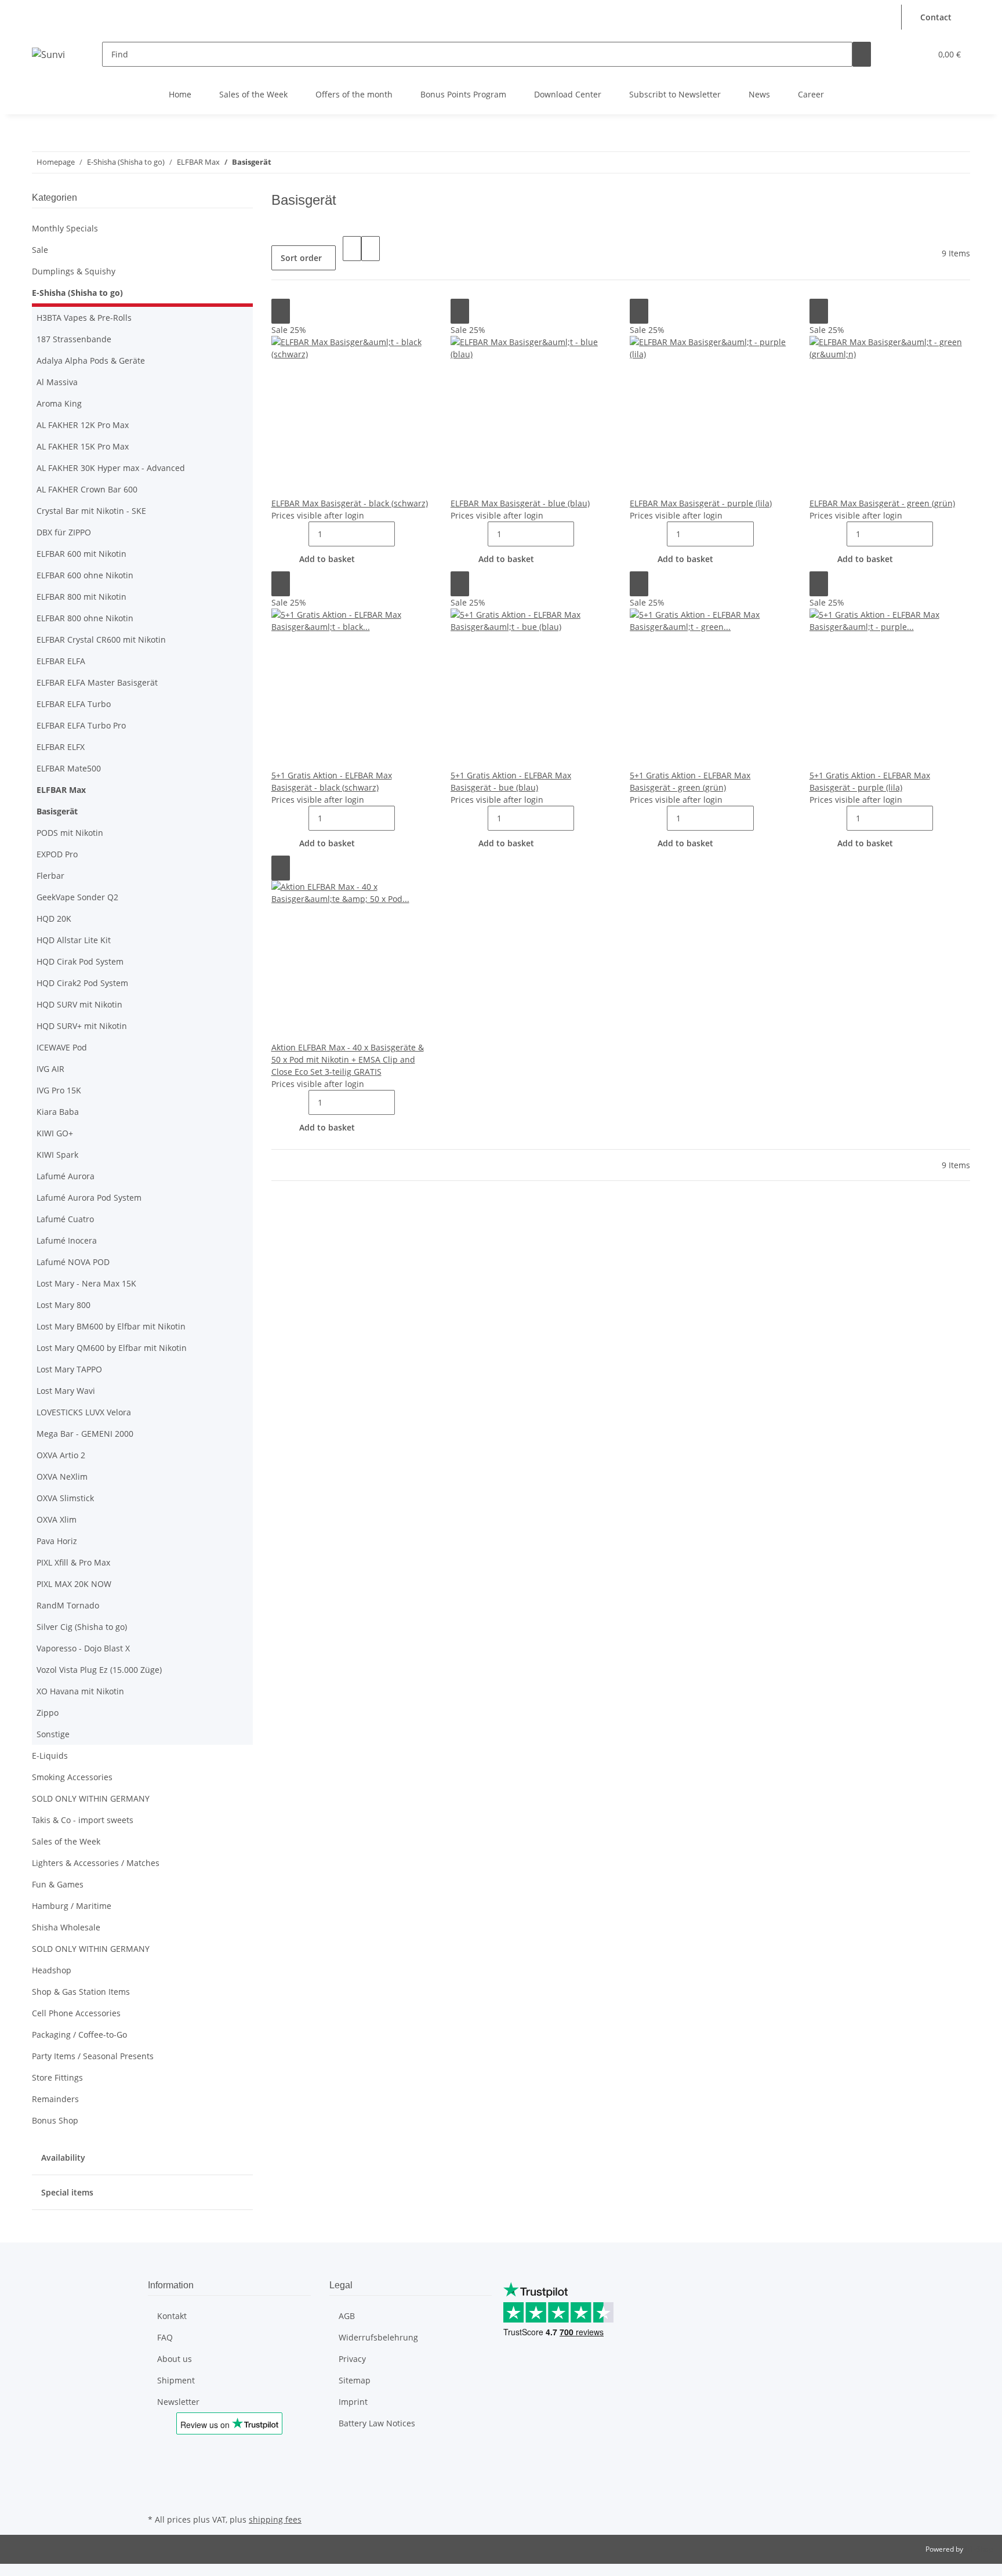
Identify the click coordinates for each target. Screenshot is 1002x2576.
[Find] (862, 54)
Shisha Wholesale (66, 1927)
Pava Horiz (57, 1541)
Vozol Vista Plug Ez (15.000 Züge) (99, 1670)
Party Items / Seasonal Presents (93, 2056)
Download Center (568, 94)
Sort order (301, 258)
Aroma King (59, 403)
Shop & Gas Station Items (81, 1992)
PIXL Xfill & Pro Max (73, 1562)
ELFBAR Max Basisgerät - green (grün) (882, 503)
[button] (890, 11)
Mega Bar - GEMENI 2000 (85, 1434)
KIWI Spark (57, 1155)
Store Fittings (57, 2077)
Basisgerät (57, 811)
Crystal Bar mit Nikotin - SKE (91, 511)
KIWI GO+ (55, 1133)
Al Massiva (57, 382)
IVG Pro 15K (59, 1090)
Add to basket (327, 559)
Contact (936, 17)
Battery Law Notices (377, 2423)
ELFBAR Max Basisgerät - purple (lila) (701, 503)
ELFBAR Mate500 (69, 768)
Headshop (52, 1970)
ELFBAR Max (61, 790)
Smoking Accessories (72, 1777)
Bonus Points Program (463, 94)
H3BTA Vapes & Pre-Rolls (84, 318)
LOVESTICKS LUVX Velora (84, 1412)
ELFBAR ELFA (61, 661)
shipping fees (275, 2519)
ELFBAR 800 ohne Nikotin (85, 618)
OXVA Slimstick (65, 1498)
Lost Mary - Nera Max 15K (86, 1283)
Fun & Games (58, 1884)
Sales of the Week (253, 94)
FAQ (165, 2337)
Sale (40, 250)
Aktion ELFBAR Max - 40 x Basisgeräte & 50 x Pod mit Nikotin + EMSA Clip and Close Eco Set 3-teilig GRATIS (348, 1059)
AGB (347, 2316)
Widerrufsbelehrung (378, 2337)
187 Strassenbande (74, 339)
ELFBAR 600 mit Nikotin (81, 554)
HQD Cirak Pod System (80, 961)
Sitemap (355, 2380)
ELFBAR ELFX (61, 747)
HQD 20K (54, 919)
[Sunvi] (48, 54)
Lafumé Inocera (67, 1240)
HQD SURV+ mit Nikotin (82, 1026)
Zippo (48, 1713)
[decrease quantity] (299, 534)
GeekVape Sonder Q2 (77, 897)
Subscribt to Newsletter (675, 94)
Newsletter (178, 2402)
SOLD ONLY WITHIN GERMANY (91, 1798)
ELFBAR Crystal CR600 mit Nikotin (101, 640)
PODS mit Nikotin (70, 833)
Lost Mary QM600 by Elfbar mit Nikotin (112, 1348)
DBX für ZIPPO (64, 532)
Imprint (353, 2402)
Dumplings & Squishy (74, 271)
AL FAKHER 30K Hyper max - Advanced (111, 468)
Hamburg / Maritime (72, 1906)
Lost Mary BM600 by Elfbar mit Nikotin (111, 1326)
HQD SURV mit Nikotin (79, 1004)
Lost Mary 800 (63, 1305)
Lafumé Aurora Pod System (89, 1198)
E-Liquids (50, 1756)
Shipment (176, 2380)
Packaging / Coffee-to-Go (79, 2035)
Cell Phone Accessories (76, 2013)
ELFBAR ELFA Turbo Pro (81, 725)
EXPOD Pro (57, 854)
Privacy (352, 2359)
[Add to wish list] (281, 311)
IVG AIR (50, 1069)
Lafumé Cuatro (65, 1219)
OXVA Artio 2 (61, 1455)
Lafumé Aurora (66, 1176)
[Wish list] (917, 54)
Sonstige (53, 1734)
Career (811, 94)
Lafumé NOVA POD (73, 1262)
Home (180, 94)
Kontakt (172, 2316)
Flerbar (50, 876)
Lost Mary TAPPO (69, 1369)
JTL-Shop (979, 2549)
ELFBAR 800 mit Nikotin (81, 597)
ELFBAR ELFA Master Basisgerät (97, 682)
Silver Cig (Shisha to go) (82, 1627)
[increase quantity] (404, 534)
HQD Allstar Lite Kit (74, 940)
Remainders (55, 2099)
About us (175, 2359)
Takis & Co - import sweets (83, 1820)
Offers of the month (354, 94)
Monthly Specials (65, 228)
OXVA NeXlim (62, 1477)
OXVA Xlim (57, 1519)
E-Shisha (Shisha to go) (77, 293)
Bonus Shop (55, 2120)
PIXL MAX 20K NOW (74, 1584)
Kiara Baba (58, 1112)
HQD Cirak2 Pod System (82, 983)
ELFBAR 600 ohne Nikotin (85, 575)
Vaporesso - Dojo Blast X (83, 1648)
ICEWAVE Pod (62, 1047)
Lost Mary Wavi (66, 1391)
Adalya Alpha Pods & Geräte (91, 361)
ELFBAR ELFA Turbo (74, 704)
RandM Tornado (68, 1605)
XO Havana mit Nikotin (80, 1691)
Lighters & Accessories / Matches (96, 1863)
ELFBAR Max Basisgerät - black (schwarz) (350, 503)
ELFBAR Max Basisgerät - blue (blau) (520, 503)
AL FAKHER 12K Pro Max (83, 425)
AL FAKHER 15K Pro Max (83, 446)
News (759, 94)
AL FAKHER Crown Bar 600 (87, 489)
